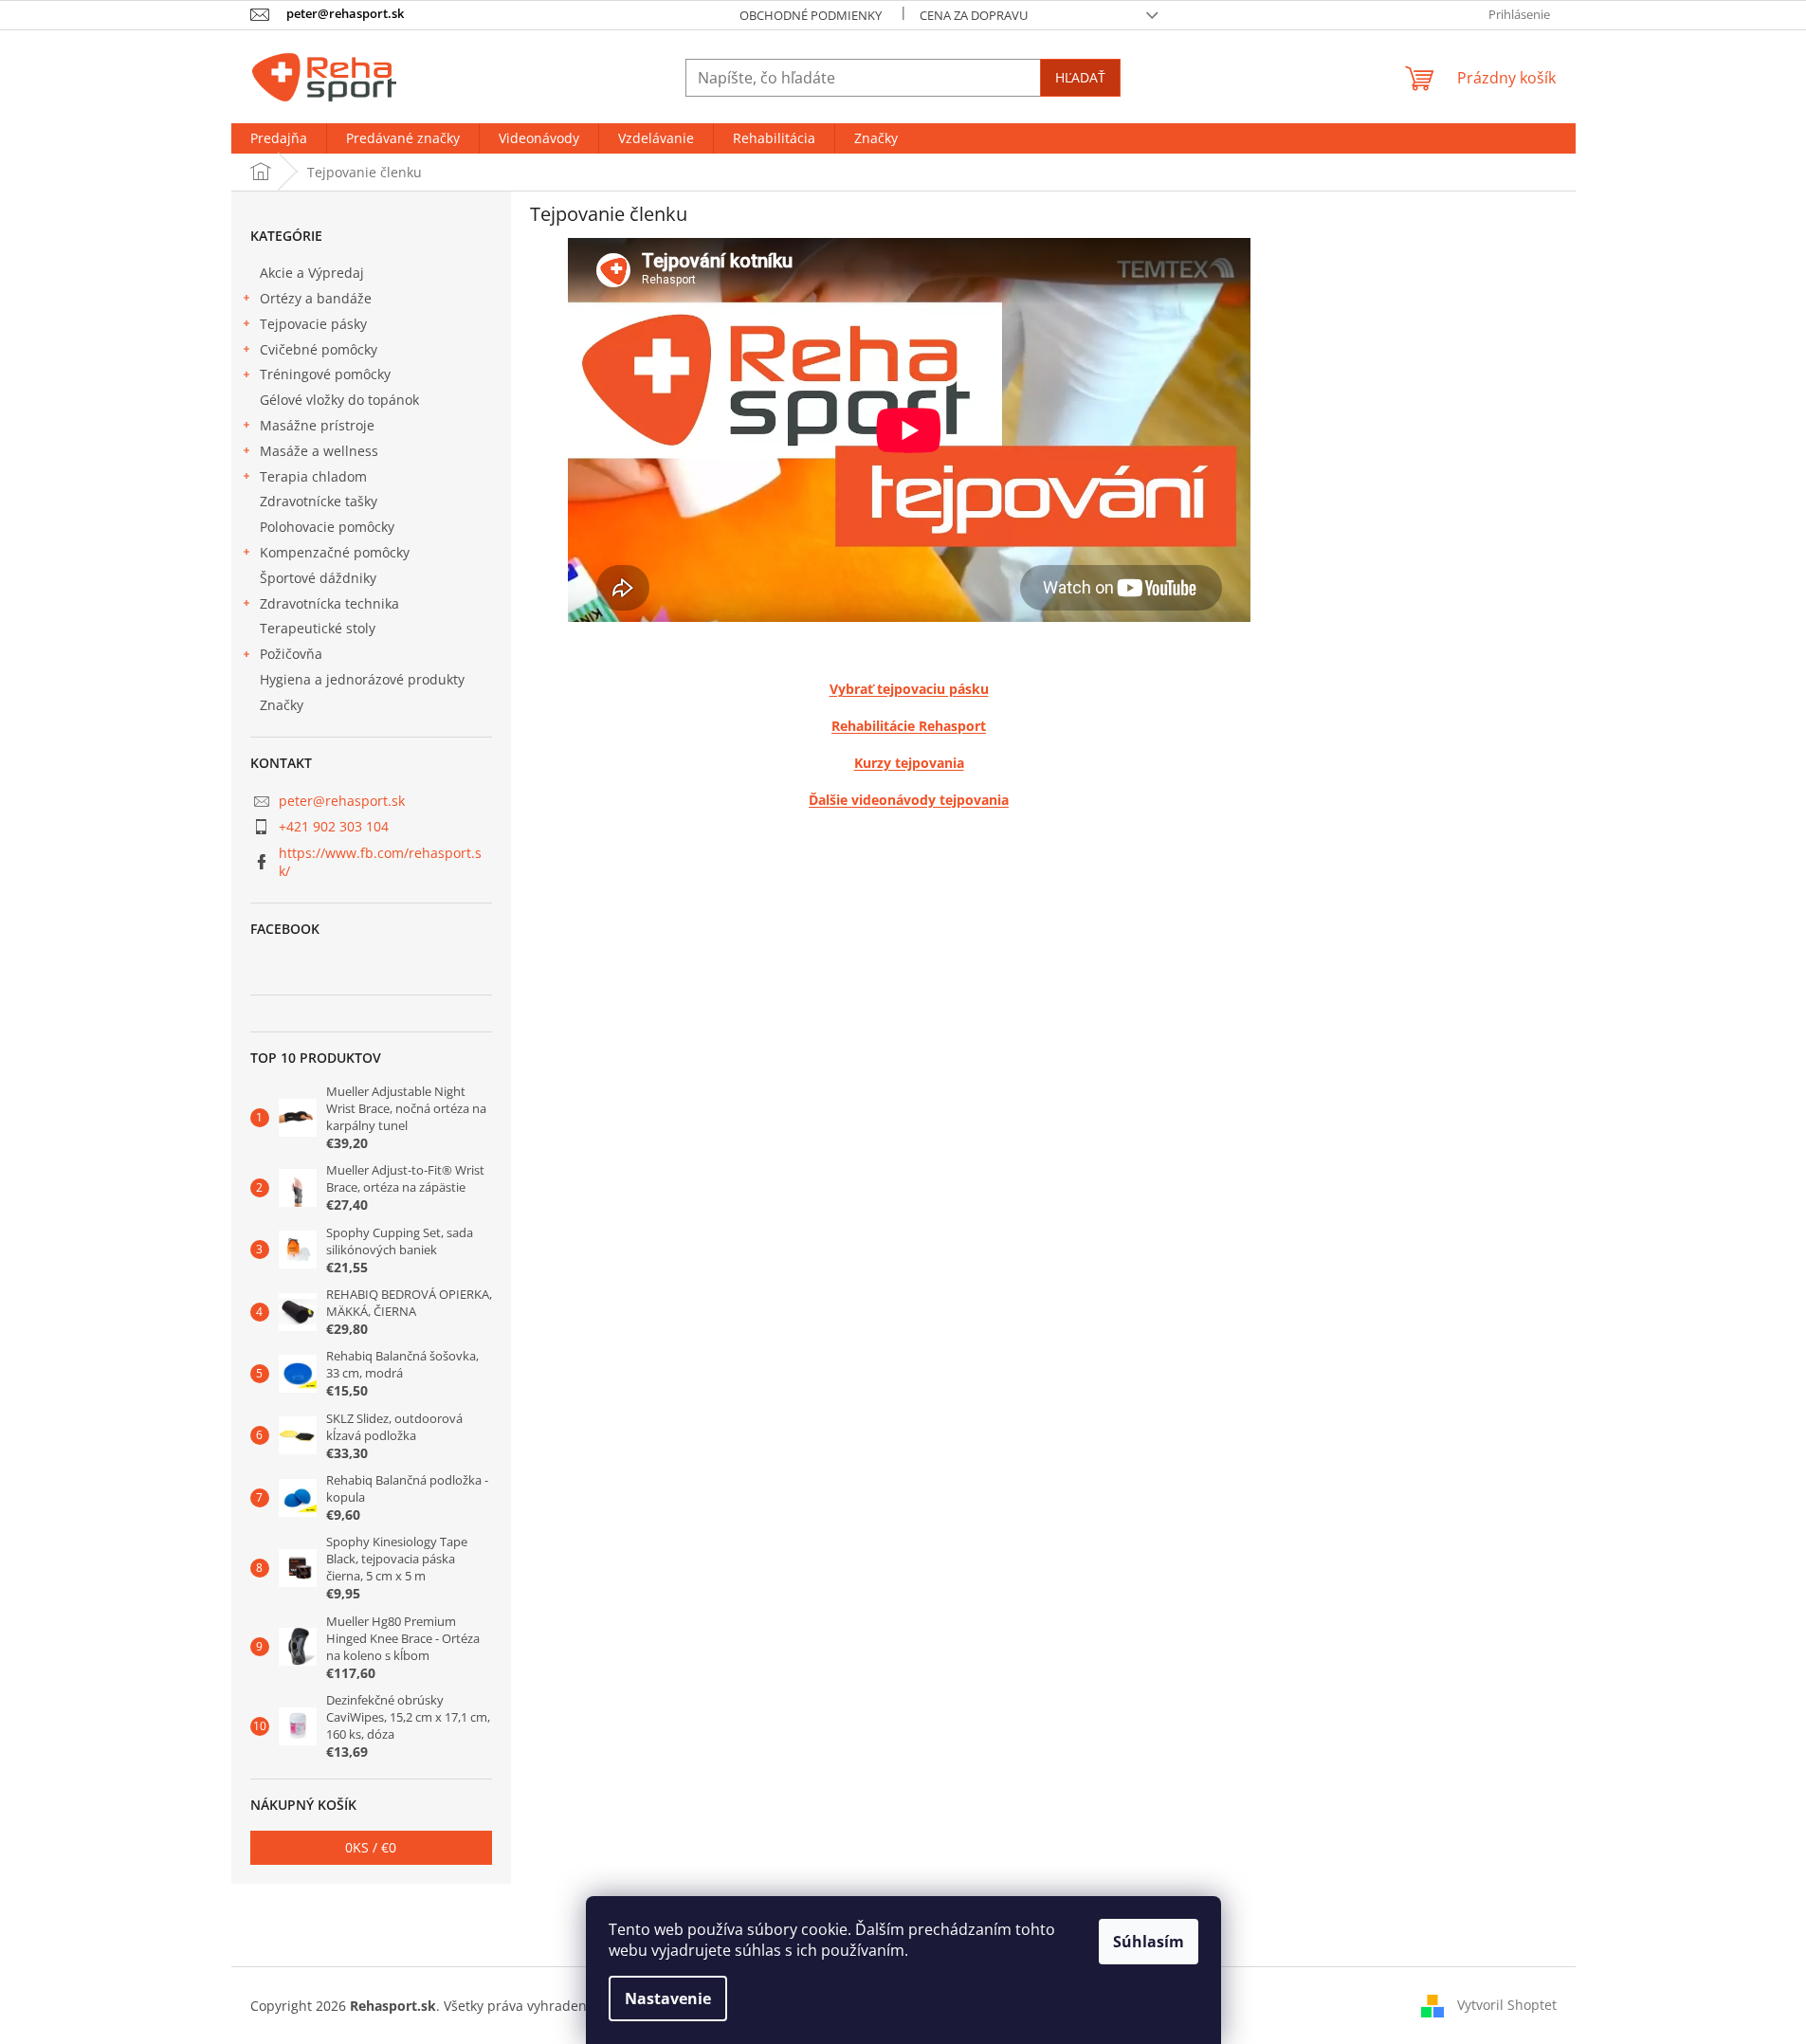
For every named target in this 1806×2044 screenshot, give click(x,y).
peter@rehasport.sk (342, 801)
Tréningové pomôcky (325, 374)
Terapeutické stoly (318, 628)
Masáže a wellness (319, 451)
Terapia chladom (313, 476)
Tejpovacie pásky (313, 324)
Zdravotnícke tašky (319, 501)
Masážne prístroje (317, 425)
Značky (282, 705)
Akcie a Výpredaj (312, 273)
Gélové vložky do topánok (339, 400)
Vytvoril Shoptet (1507, 2004)
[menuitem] (279, 138)
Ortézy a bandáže (316, 298)
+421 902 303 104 (334, 826)
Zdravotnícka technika (329, 603)
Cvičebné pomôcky (319, 349)
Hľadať (1080, 77)
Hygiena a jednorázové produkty (362, 679)
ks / (371, 1847)
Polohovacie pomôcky (327, 527)
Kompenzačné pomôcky (335, 552)
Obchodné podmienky (811, 15)
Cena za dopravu (974, 15)
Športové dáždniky (318, 578)
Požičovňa (291, 654)
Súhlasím (1149, 1942)
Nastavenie (668, 1998)
